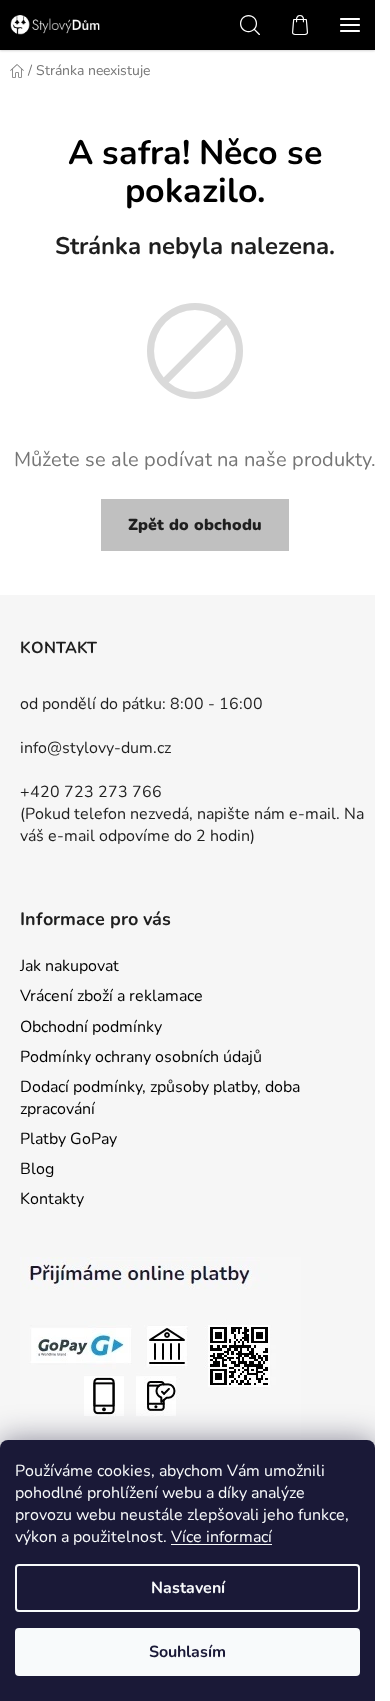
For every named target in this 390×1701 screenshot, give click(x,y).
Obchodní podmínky (91, 1027)
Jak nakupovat (69, 966)
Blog (37, 1169)
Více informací (221, 1537)
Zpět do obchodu (195, 525)
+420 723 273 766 (91, 792)
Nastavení (188, 1588)
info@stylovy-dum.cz (95, 748)
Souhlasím (187, 1652)
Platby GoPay (68, 1139)
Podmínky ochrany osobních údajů (141, 1057)
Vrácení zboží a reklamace (111, 996)
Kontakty (52, 1199)
